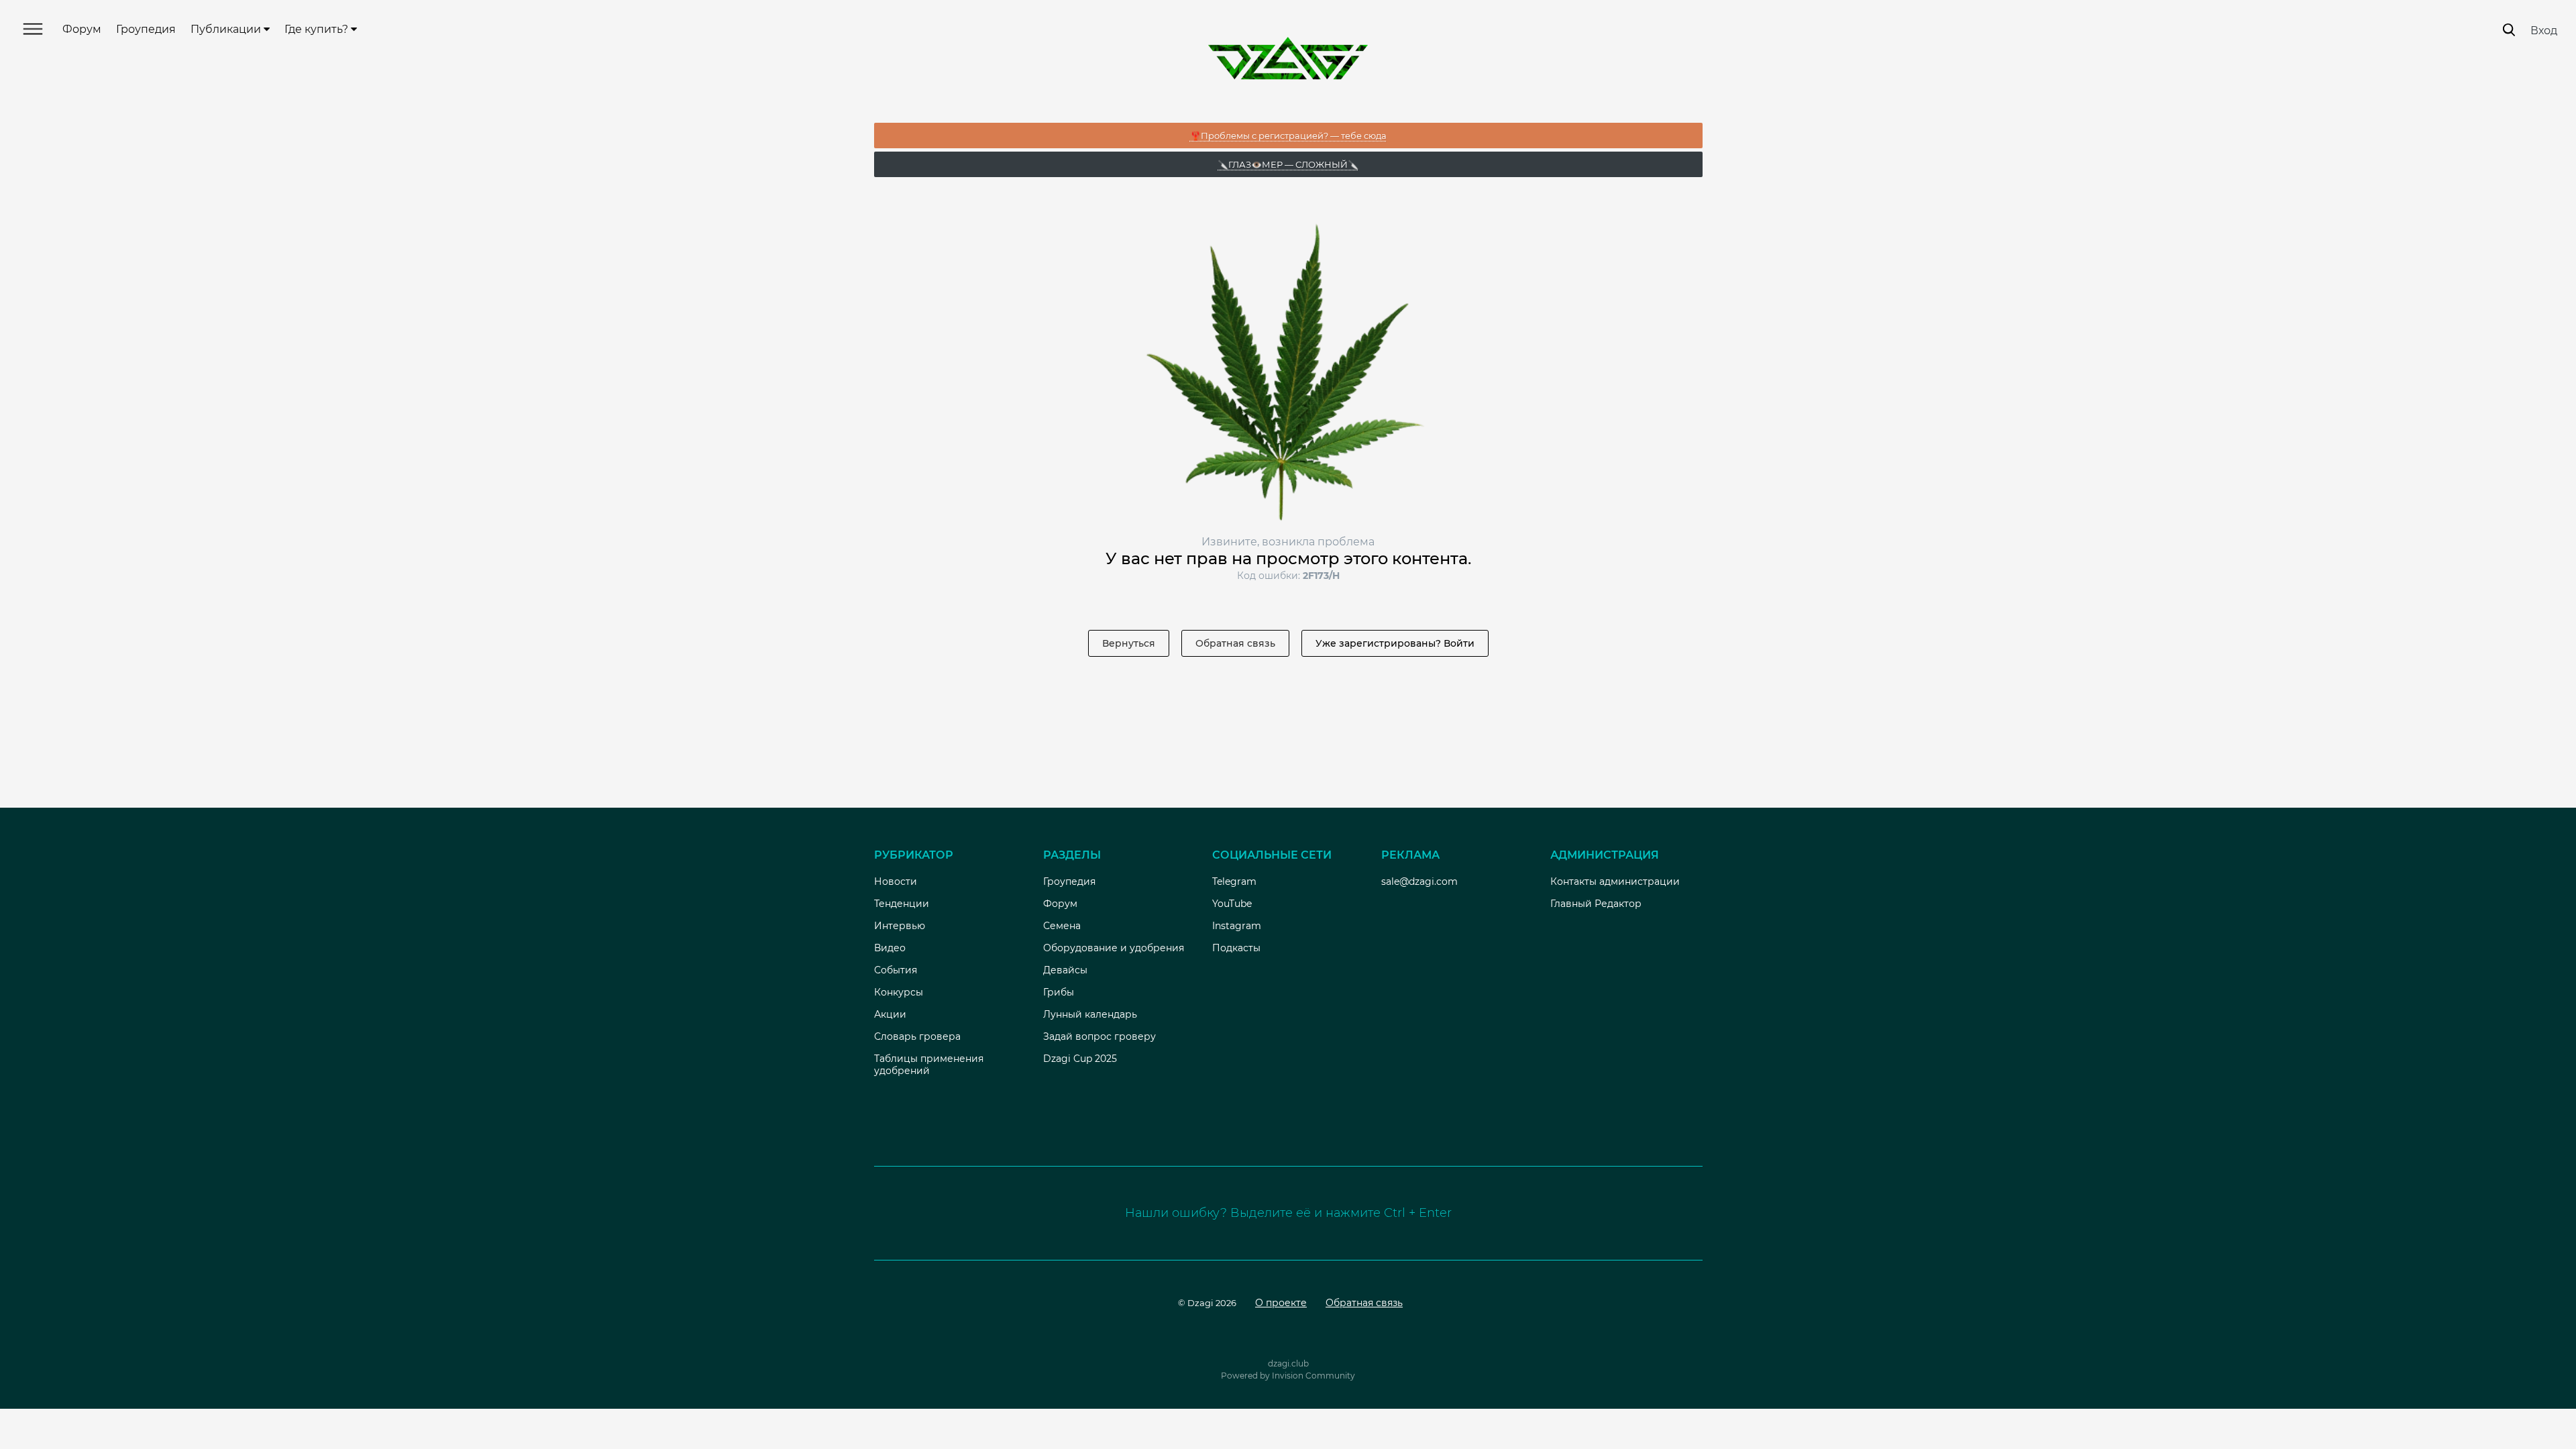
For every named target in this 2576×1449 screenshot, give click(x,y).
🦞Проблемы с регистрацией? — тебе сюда (1288, 136)
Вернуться (1129, 643)
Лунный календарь (1090, 1014)
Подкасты (1236, 948)
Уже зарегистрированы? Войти (1395, 643)
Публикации (227, 29)
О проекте (1281, 1303)
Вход (2544, 31)
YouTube (1232, 904)
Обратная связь (1235, 643)
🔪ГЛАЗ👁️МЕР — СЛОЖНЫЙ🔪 (1288, 164)
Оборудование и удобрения (1114, 948)
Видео (890, 948)
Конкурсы (899, 992)
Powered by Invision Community (1288, 1376)
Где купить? (318, 29)
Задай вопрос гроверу (1099, 1036)
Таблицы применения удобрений (929, 1065)
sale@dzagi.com (1419, 881)
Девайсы (1065, 970)
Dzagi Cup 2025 (1080, 1059)
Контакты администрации (1615, 881)
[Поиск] (2509, 30)
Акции (890, 1014)
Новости (896, 881)
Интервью (900, 926)
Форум (82, 29)
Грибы (1059, 992)
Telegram (1234, 881)
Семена (1062, 926)
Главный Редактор (1596, 904)
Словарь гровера (917, 1036)
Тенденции (902, 904)
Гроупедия (146, 29)
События (896, 970)
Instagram (1237, 926)
